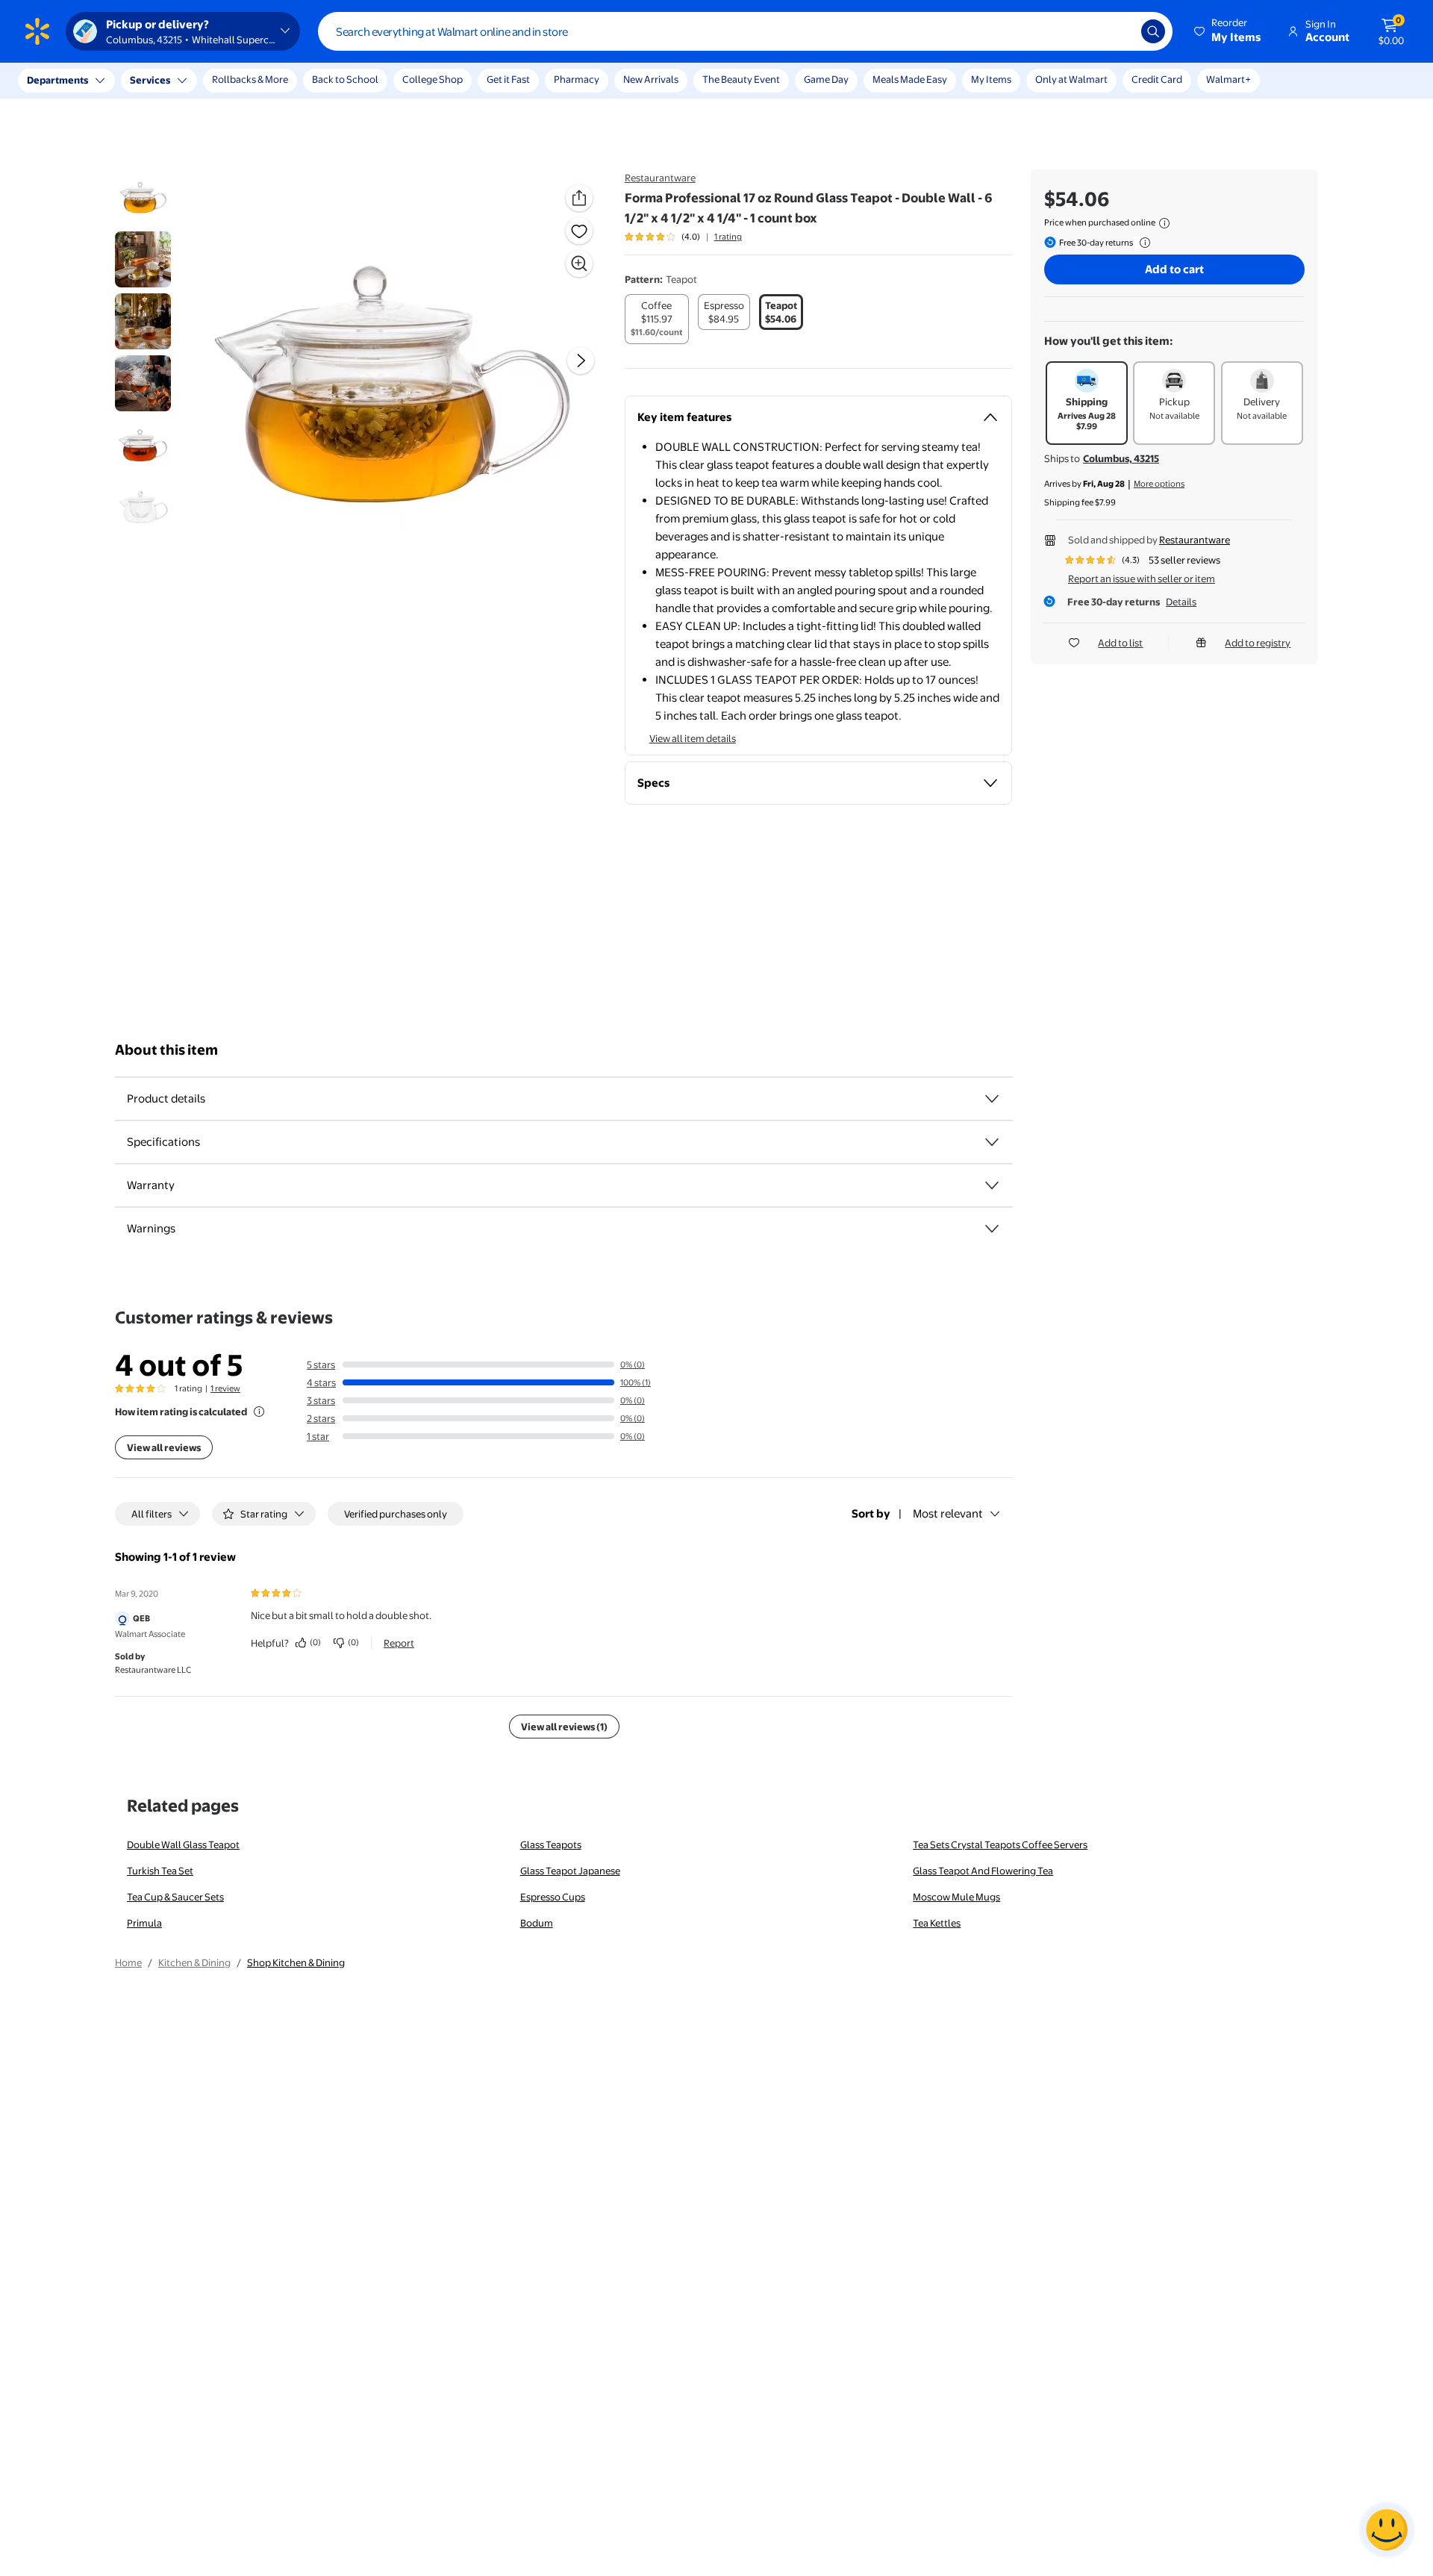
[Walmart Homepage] (37, 31)
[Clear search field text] (1119, 31)
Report (399, 1643)
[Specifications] (992, 1142)
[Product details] (992, 1099)
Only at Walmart (1071, 79)
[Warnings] (992, 1229)
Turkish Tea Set (160, 1871)
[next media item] (581, 361)
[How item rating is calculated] (259, 1412)
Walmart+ (1228, 79)
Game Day (826, 79)
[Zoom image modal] (579, 263)
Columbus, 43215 (1121, 458)
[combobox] (745, 31)
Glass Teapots (551, 1844)
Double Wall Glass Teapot (183, 1844)
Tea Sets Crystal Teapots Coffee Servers (1000, 1844)
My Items (991, 79)
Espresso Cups (553, 1897)
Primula (144, 1923)
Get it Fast (508, 79)
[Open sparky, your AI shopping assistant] (1387, 2530)
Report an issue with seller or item (1142, 578)
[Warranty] (992, 1185)
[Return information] (1142, 243)
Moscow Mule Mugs (956, 1897)
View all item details (693, 738)
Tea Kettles (937, 1923)
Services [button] (150, 80)
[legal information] (1164, 223)
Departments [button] (57, 80)
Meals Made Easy (910, 79)
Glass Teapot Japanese (570, 1871)
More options (1159, 484)
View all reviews (164, 1447)
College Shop (433, 79)
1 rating (728, 237)
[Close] (276, 81)
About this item (166, 1050)
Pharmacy (577, 79)
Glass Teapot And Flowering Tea (983, 1871)
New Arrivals (651, 79)
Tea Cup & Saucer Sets (175, 1897)
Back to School (345, 79)
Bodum (537, 1923)
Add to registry (1258, 643)
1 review (225, 1388)
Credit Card (1157, 79)
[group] (683, 237)
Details (1181, 602)
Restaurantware (660, 178)
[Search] (1153, 31)
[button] (1228, 31)
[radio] (657, 319)
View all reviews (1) (564, 1727)
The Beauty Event (741, 79)
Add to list (1120, 643)
